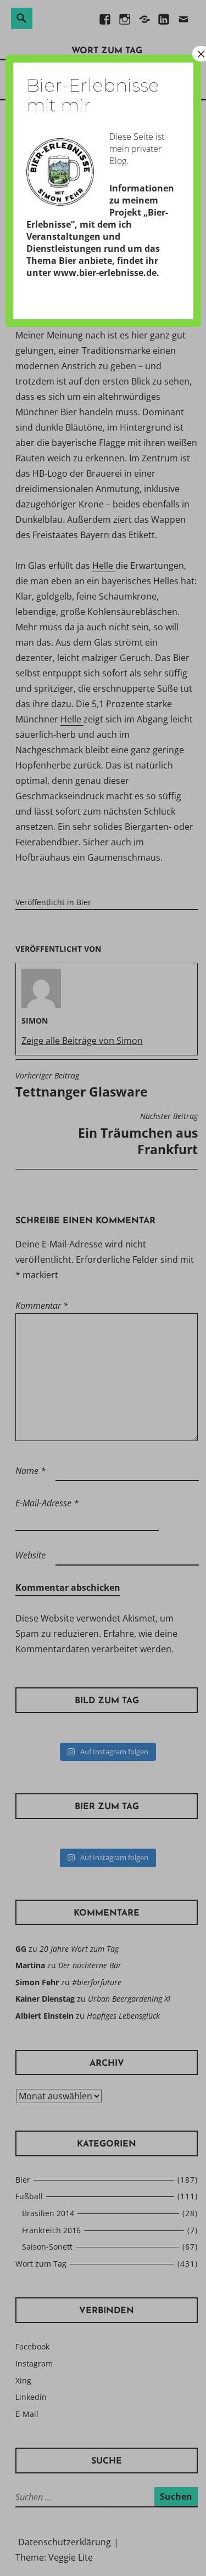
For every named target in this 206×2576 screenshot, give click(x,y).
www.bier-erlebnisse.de (105, 273)
